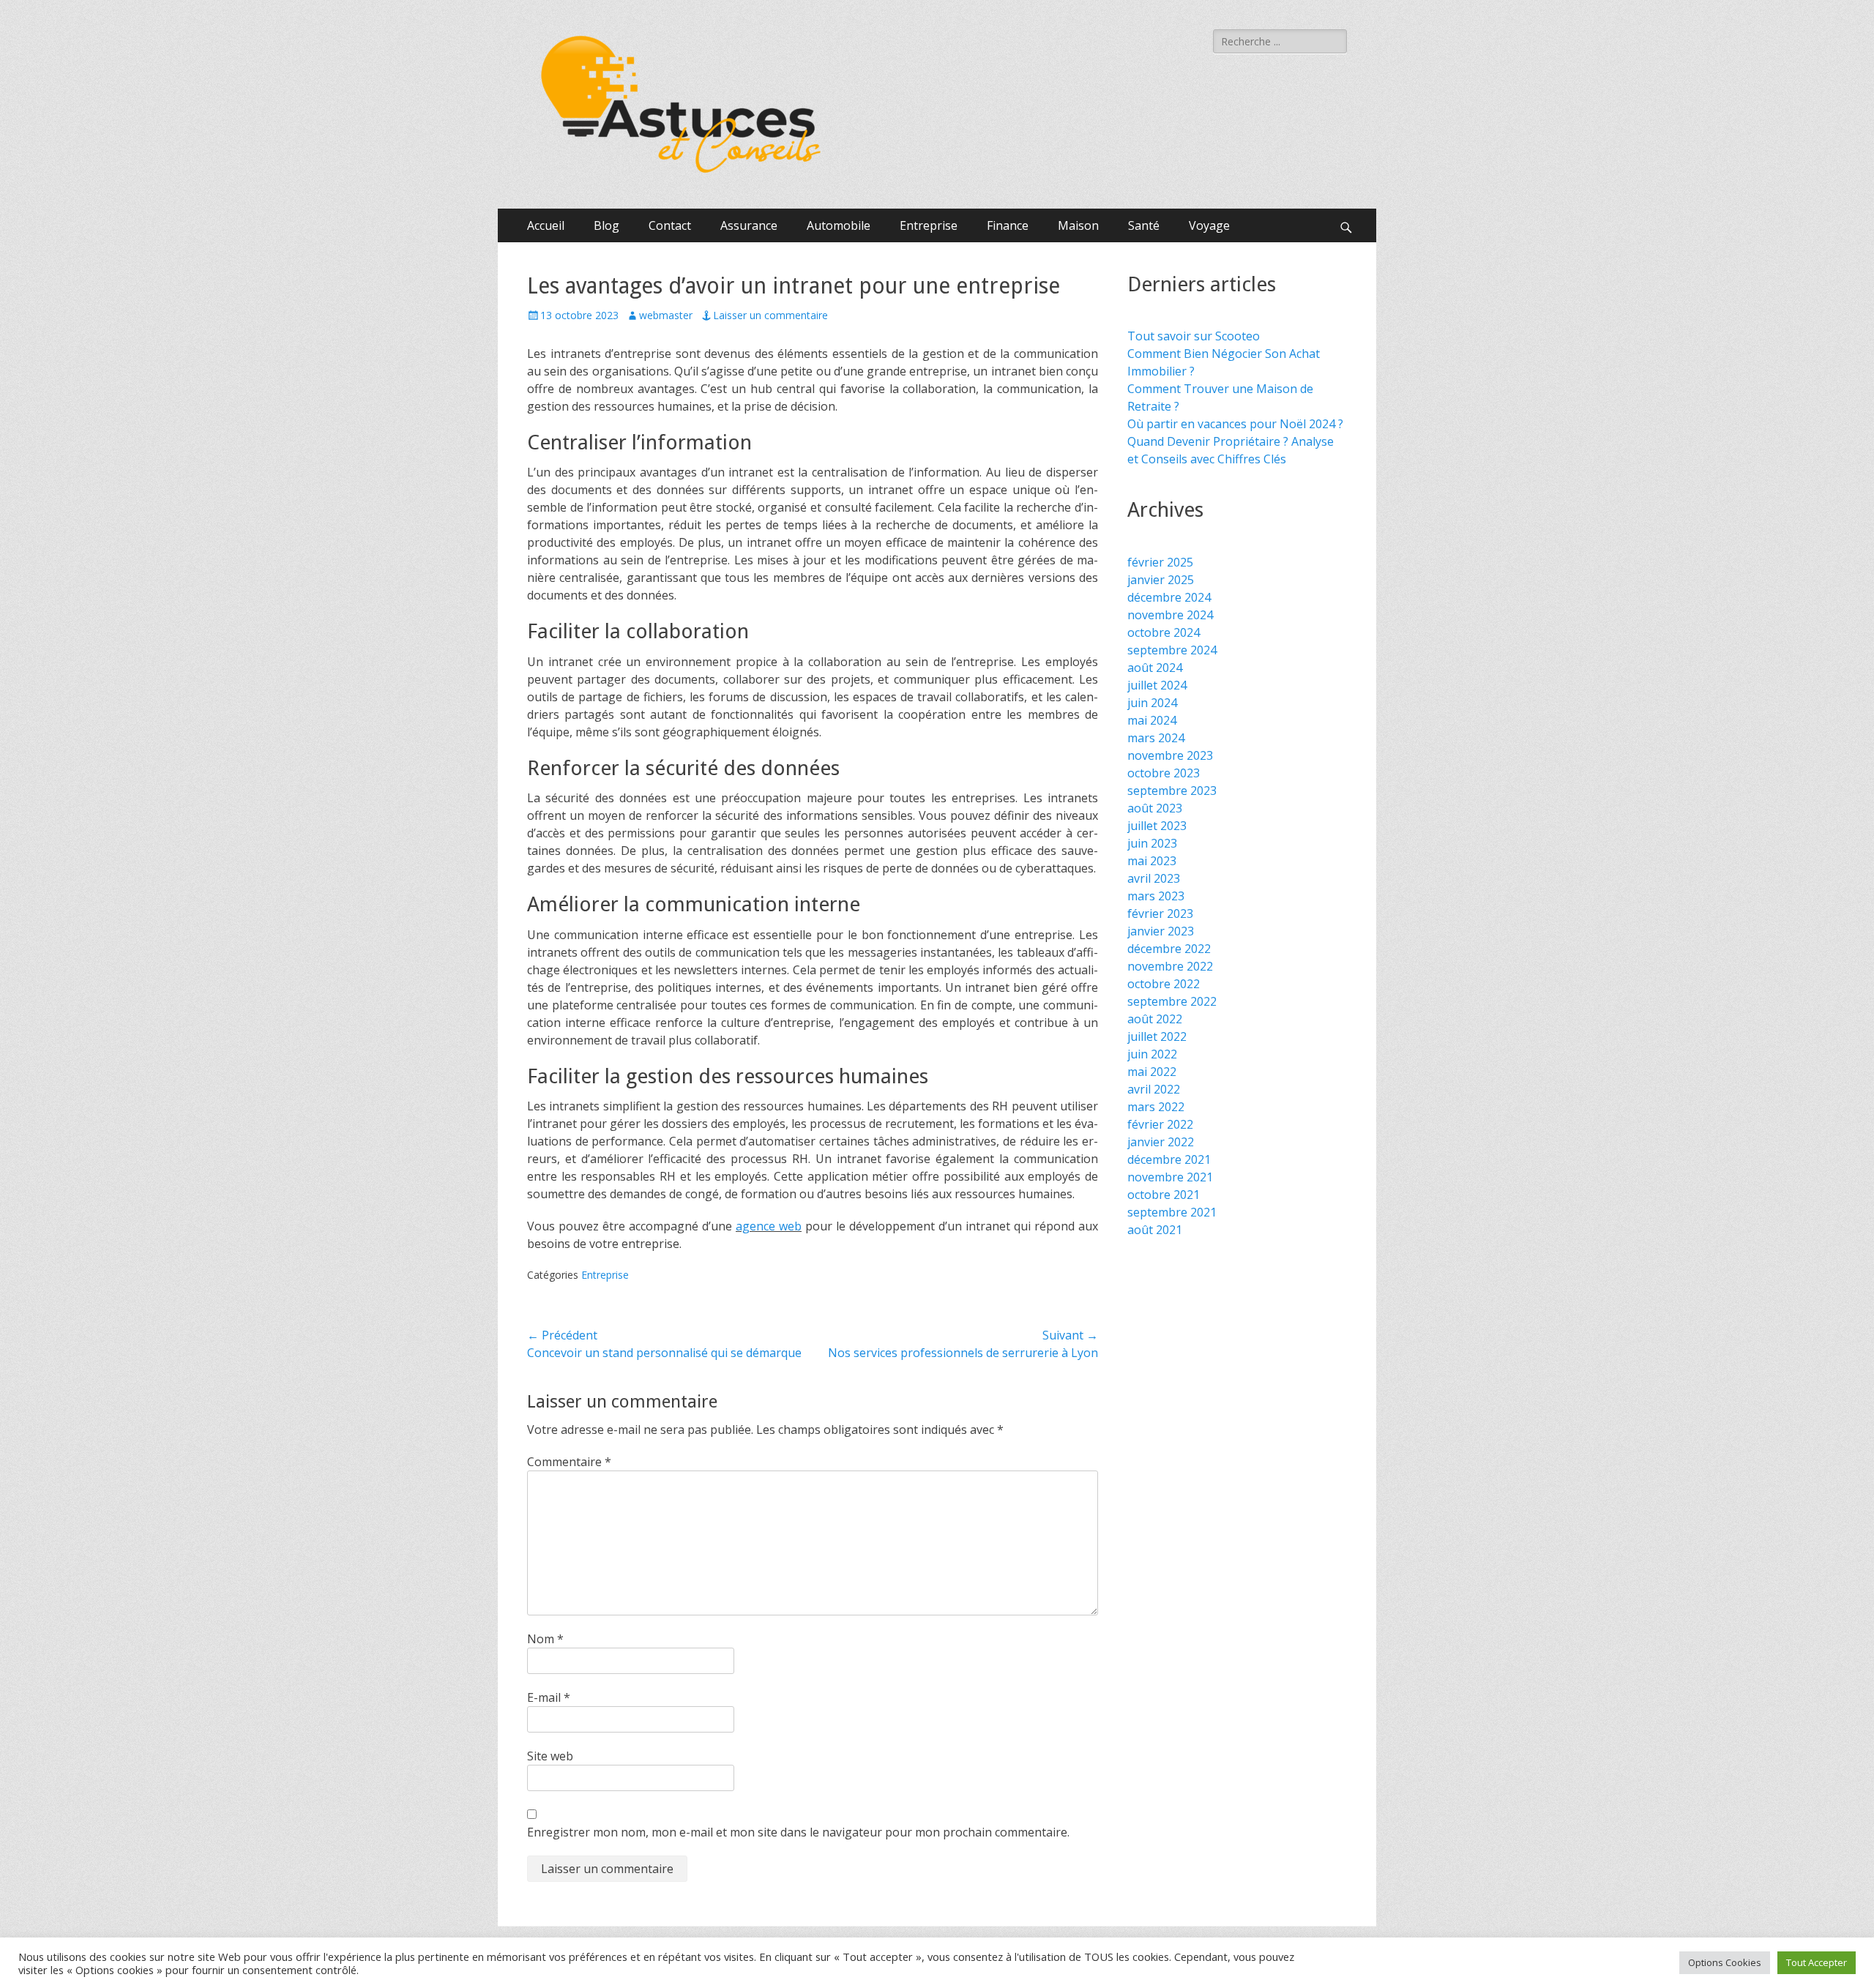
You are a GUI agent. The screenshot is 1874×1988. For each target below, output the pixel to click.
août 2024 (1155, 668)
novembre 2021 (1170, 1177)
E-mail (549, 1697)
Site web (550, 1756)
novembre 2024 (1170, 615)
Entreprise (929, 225)
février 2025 (1160, 562)
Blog (606, 225)
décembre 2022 (1169, 949)
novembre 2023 (1170, 755)
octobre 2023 (1164, 773)
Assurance (749, 225)
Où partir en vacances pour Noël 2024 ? (1235, 424)
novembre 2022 (1170, 966)
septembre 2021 (1172, 1212)
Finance (1008, 225)
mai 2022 (1152, 1072)
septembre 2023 (1172, 791)
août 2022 (1155, 1019)
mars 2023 (1156, 896)
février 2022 (1160, 1124)
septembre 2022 (1172, 1001)
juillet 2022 (1157, 1036)
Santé (1144, 225)
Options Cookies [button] (1725, 1962)
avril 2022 (1154, 1089)
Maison (1078, 225)
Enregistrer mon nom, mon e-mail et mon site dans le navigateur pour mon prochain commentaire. (798, 1832)
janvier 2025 (1161, 580)
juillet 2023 (1157, 826)
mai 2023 (1152, 861)
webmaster (666, 315)
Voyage (1209, 225)
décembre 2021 (1169, 1159)
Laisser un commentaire (770, 315)
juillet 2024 (1157, 685)
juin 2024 (1152, 703)
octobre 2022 (1164, 984)
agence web (769, 1226)
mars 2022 (1156, 1107)
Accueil (546, 225)
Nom (545, 1639)
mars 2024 (1156, 738)
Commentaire (569, 1462)
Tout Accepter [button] (1817, 1962)
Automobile (839, 225)
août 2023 (1155, 808)
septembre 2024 (1172, 650)
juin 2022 (1152, 1054)
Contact (670, 225)
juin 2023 (1152, 843)
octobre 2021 (1164, 1195)
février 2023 (1160, 913)
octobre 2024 (1164, 632)
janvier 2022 (1161, 1142)
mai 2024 (1152, 720)
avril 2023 (1154, 878)
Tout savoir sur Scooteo (1194, 336)
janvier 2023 (1161, 931)
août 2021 (1155, 1230)
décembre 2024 (1169, 597)
